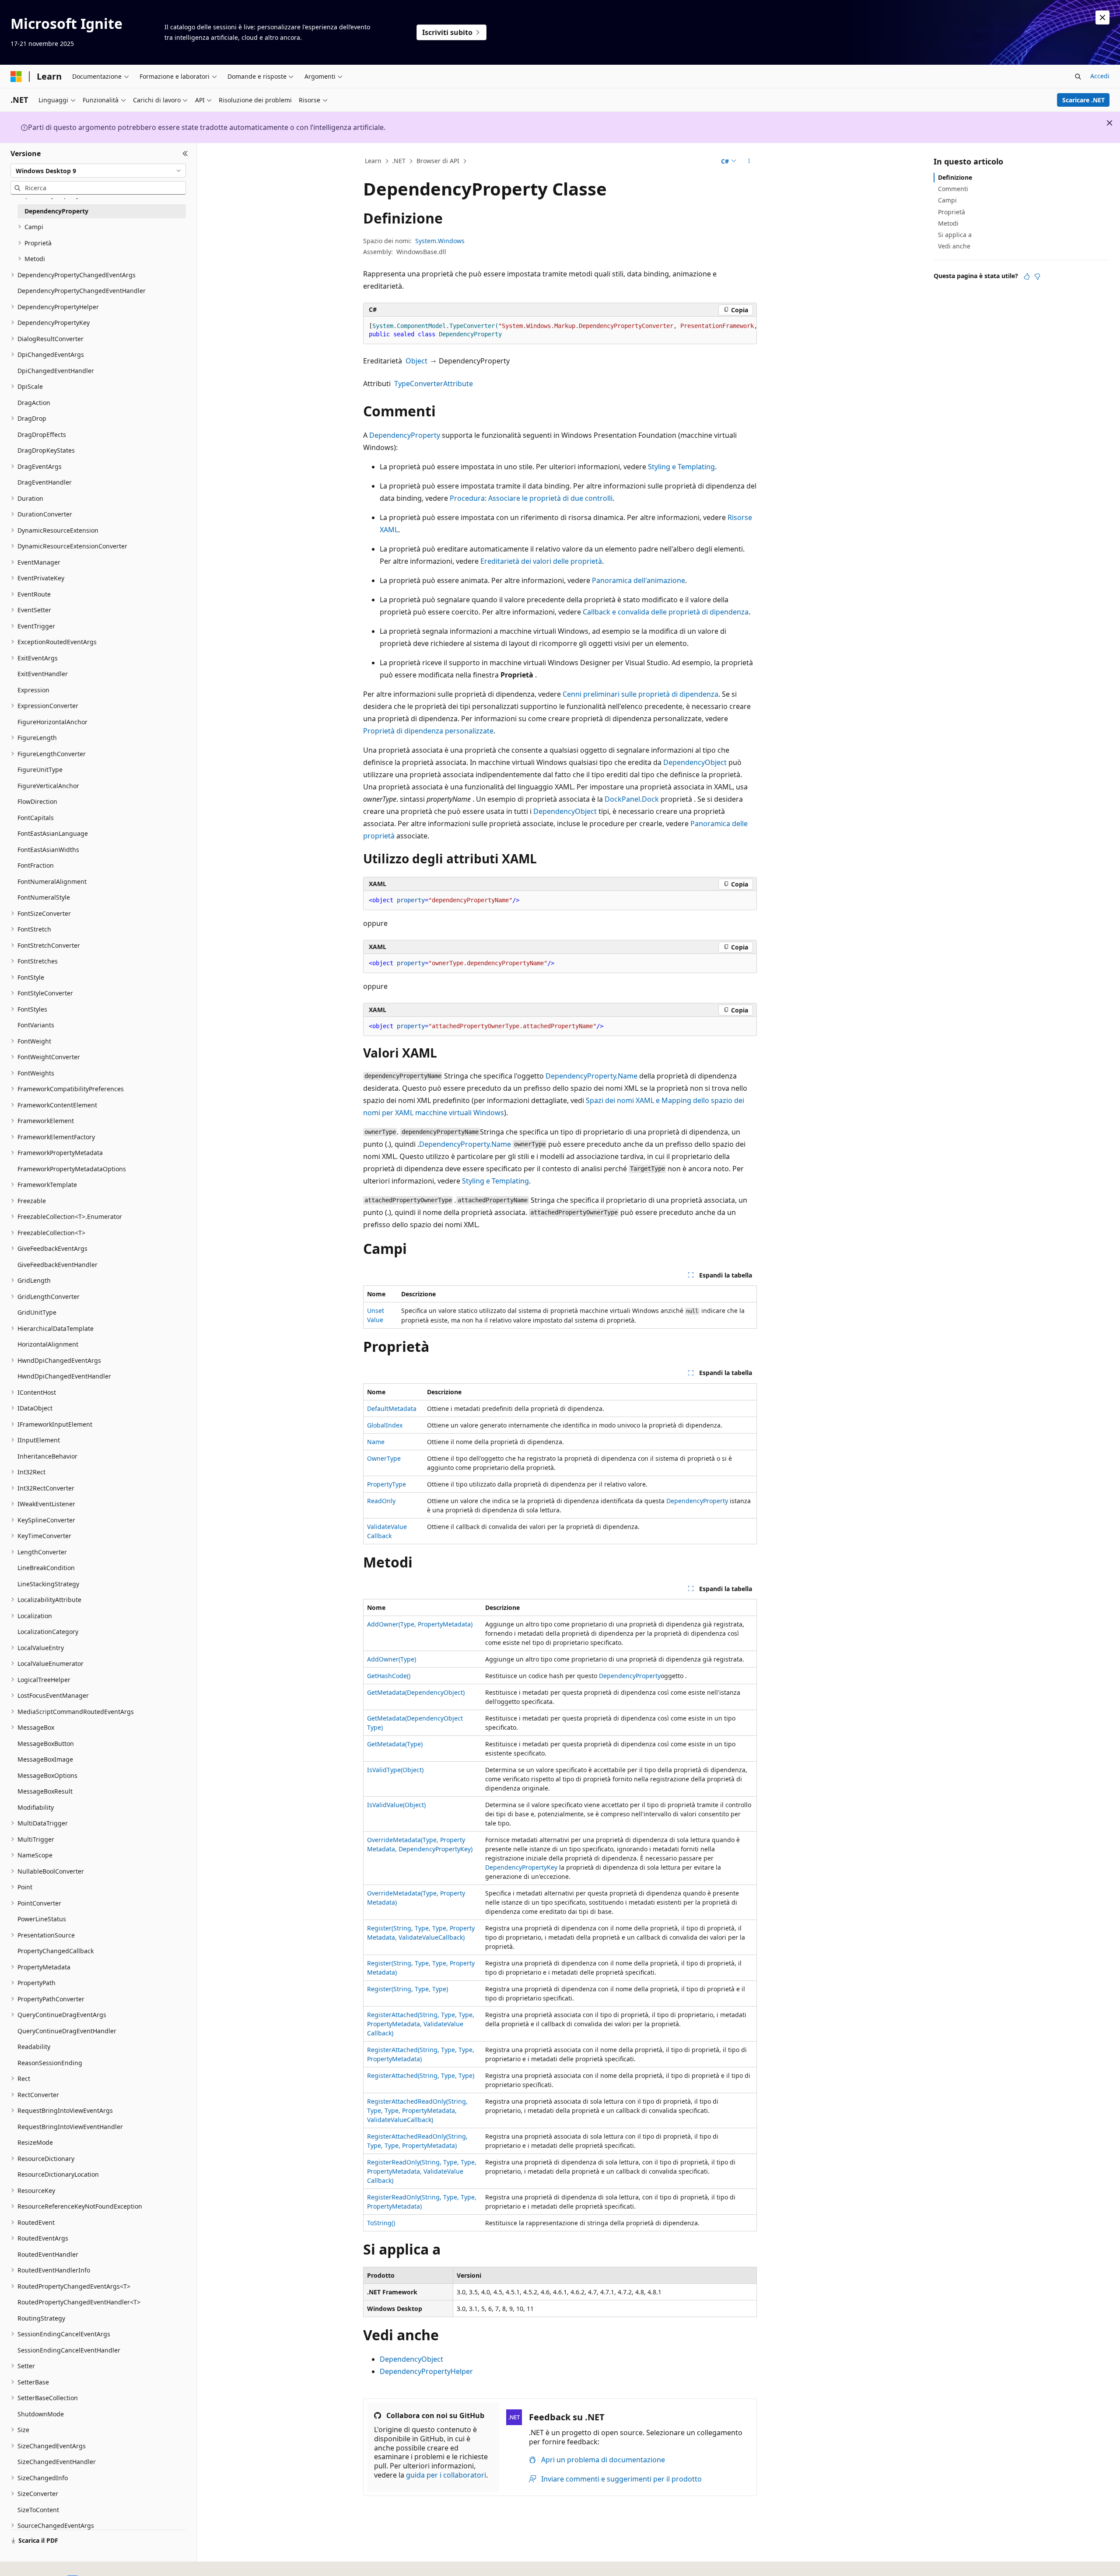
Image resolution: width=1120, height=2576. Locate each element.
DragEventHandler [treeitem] (45, 482)
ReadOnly (381, 1501)
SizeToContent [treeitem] (38, 2510)
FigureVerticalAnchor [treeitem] (48, 786)
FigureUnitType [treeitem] (40, 770)
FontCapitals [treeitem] (36, 818)
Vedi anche (954, 246)
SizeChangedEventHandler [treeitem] (57, 2462)
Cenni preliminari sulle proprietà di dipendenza (640, 694)
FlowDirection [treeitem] (37, 801)
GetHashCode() (389, 1676)
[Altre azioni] (749, 161)
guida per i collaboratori (446, 2475)
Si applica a (955, 235)
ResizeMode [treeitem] (35, 2142)
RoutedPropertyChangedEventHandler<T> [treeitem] (79, 2302)
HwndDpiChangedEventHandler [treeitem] (64, 1376)
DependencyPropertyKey (521, 1867)
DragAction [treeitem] (34, 403)
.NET (399, 161)
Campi (947, 200)
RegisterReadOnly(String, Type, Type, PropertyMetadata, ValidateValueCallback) (422, 2171)
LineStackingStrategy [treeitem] (48, 1584)
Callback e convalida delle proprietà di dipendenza (666, 612)
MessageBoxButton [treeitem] (46, 1744)
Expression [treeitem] (33, 690)
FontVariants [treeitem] (36, 1025)
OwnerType (384, 1458)
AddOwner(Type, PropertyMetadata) (420, 1624)
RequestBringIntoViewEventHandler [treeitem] (70, 2127)
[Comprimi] (185, 154)
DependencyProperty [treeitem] (56, 211)
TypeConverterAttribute (434, 384)
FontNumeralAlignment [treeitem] (52, 881)
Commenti (953, 189)
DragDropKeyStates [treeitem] (46, 450)
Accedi (1100, 76)
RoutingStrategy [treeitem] (41, 2318)
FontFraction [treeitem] (36, 865)
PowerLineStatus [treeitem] (42, 1919)
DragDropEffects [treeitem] (42, 435)
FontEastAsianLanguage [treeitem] (53, 833)
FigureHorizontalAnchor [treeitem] (52, 722)
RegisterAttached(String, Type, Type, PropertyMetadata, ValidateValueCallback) (421, 2024)
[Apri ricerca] (1078, 77)
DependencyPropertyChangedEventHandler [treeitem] (82, 291)
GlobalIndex (385, 1425)
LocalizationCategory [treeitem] (48, 1632)
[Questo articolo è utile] (1027, 276)
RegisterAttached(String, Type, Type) (421, 2075)
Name (376, 1442)
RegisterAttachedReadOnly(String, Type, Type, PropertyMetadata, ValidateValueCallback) (417, 2110)
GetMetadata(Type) (395, 1744)
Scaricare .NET (1083, 100)
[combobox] (98, 171)
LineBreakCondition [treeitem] (46, 1568)
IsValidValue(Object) (396, 1805)
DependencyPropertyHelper (426, 2371)
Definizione (955, 177)
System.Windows (440, 241)
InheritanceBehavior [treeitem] (47, 1456)
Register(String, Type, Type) (408, 1989)
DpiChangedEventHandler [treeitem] (56, 371)
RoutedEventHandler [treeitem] (48, 2254)
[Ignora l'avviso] (1102, 17)
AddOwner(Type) (392, 1659)
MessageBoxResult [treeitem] (45, 1791)
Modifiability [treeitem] (36, 1807)
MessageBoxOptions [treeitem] (47, 1775)
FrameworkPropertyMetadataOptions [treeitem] (72, 1169)
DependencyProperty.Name (591, 1076)
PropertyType (387, 1484)
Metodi (948, 223)
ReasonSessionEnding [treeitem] (50, 2063)
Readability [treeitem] (34, 2047)
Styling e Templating (681, 467)
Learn (373, 161)
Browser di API (438, 161)
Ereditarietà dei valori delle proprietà (541, 561)
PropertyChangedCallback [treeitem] (56, 1951)
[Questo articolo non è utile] (1037, 276)
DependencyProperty (405, 435)
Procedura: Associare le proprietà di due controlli (531, 498)
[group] (560, 330)
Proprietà (952, 212)
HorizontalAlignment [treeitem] (48, 1344)
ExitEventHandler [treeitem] (43, 674)
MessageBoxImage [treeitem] (45, 1759)
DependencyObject (695, 762)
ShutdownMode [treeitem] (41, 2414)
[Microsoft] (16, 77)
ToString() (381, 2223)
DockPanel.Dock (632, 799)
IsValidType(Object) (395, 1770)
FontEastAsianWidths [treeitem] (48, 850)
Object (416, 361)
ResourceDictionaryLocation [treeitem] (58, 2174)
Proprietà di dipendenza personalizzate (428, 731)
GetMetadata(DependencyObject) (416, 1692)
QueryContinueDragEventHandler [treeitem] (67, 2031)
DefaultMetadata (392, 1408)
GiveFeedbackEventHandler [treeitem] (58, 1265)
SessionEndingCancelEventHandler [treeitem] (69, 2350)
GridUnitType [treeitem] (37, 1312)
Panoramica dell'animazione (639, 580)
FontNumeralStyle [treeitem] (44, 897)
